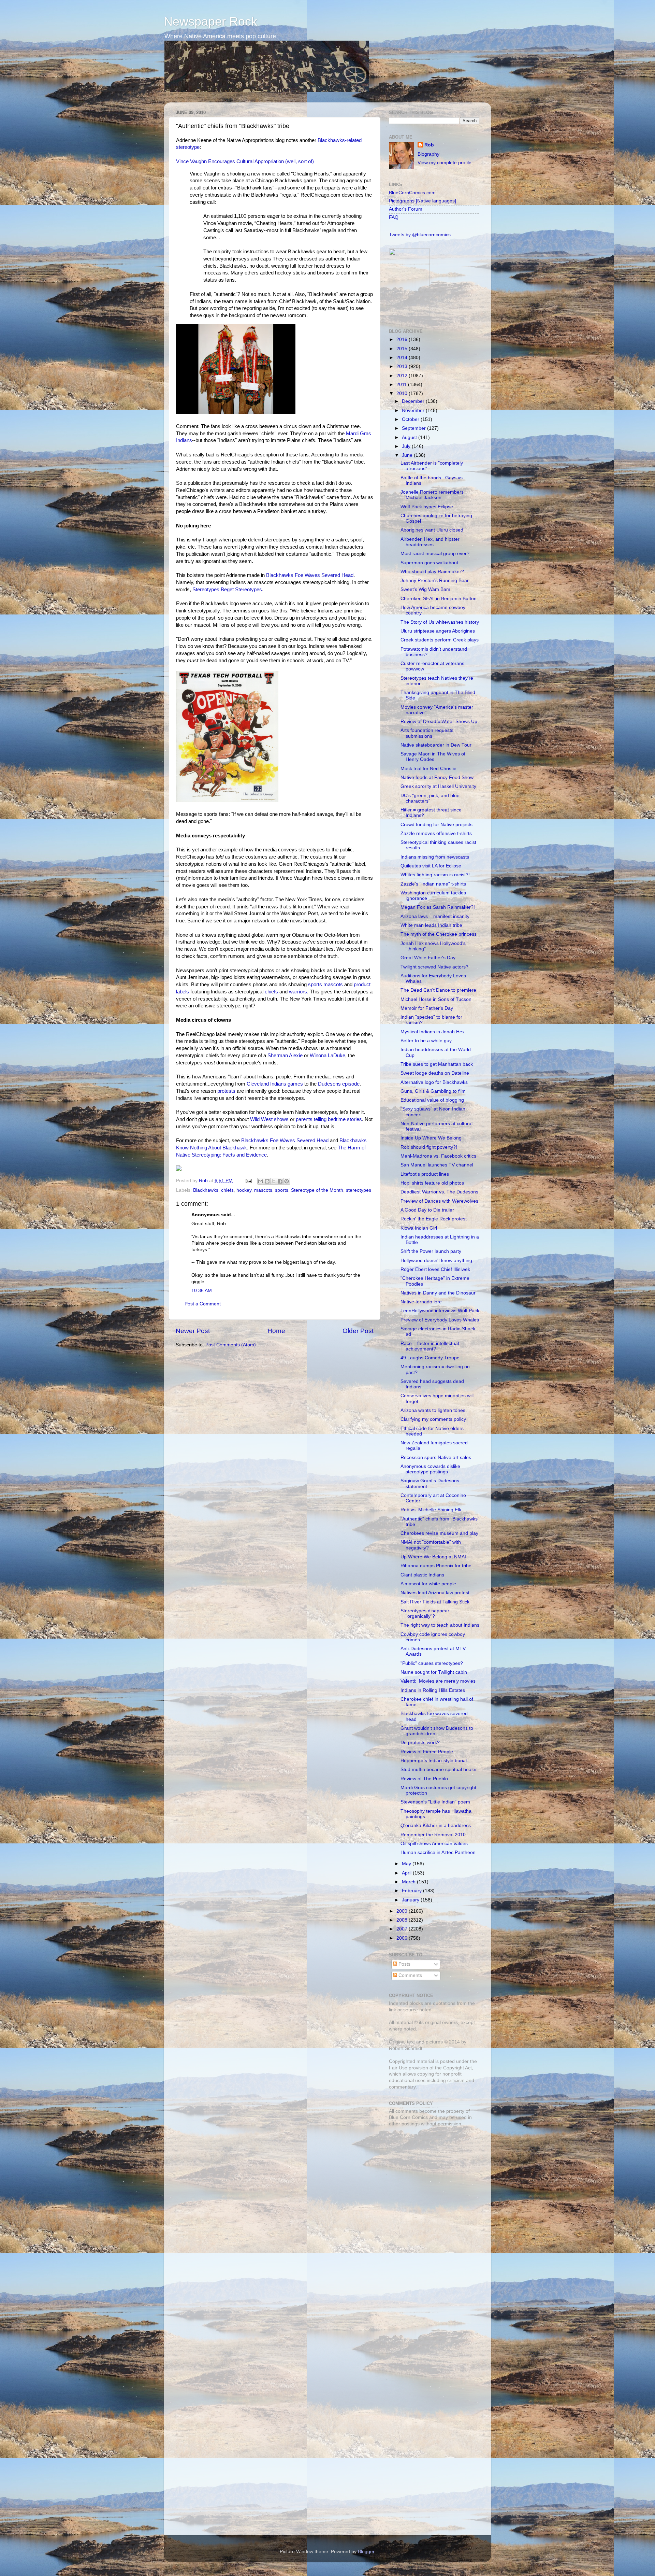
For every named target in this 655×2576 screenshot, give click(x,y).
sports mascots (325, 985)
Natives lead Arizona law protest (435, 1593)
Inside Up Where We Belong (431, 1138)
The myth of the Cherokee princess (439, 934)
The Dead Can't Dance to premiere (438, 990)
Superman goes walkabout (429, 563)
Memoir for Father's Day (427, 1008)
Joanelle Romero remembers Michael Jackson (432, 495)
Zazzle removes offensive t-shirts (436, 833)
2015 (403, 349)
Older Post (358, 1331)
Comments (410, 1975)
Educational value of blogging (432, 1100)
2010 (403, 393)
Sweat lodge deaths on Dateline (435, 1073)
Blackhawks (206, 1190)
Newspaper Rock (210, 21)
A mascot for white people (428, 1584)
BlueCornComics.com (412, 193)
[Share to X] (274, 1181)
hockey (244, 1190)
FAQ (394, 217)
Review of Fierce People (427, 1752)
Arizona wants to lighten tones (433, 1410)
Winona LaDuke (327, 1056)
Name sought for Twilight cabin (434, 1672)
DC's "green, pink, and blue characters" (430, 798)
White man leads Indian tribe (431, 925)
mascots (263, 1190)
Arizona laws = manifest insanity (435, 916)
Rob (204, 1181)
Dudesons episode (339, 1084)
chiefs (271, 992)
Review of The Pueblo (424, 1779)
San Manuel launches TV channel (437, 1165)
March (409, 1882)
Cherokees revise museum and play (439, 1533)
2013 (403, 366)
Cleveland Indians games (275, 1084)
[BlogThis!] (267, 1181)
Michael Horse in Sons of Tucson (436, 999)
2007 (403, 1929)
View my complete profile (445, 163)
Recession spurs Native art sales (436, 1457)
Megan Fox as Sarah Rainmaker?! (438, 907)
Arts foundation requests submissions (427, 733)
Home (276, 1331)
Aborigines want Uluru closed (432, 530)
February (412, 1891)
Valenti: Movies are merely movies (438, 1681)
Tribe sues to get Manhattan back (437, 1064)
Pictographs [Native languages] (423, 201)
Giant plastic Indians (422, 1575)
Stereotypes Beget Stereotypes (227, 590)
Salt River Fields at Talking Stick (435, 1602)
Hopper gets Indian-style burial (434, 1761)
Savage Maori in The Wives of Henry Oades (433, 757)
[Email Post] (248, 1181)
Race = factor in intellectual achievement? (430, 1346)
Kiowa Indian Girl (419, 1228)
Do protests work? (420, 1743)
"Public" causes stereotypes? (432, 1663)
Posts (404, 1964)
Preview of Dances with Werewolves (439, 1201)
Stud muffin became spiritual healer (439, 1770)
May (407, 1864)
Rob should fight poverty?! (429, 1147)
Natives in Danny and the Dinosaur (438, 1293)
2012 (403, 376)
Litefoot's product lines (425, 1174)
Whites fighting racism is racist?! (435, 875)
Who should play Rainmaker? (432, 572)
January (411, 1900)
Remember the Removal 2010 (433, 1835)
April (407, 1873)
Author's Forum (406, 209)
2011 (402, 385)
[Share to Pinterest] (287, 1181)
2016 (403, 339)
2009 (403, 1911)
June (408, 455)
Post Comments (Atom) (231, 1345)
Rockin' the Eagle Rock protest (434, 1219)
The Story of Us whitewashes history (440, 622)
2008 (403, 1920)
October (411, 419)
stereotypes (359, 1190)
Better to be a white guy (426, 1041)
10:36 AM (202, 1291)
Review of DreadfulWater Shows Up (439, 721)
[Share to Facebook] (280, 1181)
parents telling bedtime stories (329, 1119)
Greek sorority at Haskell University (438, 786)
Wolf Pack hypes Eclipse (427, 507)
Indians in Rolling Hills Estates (433, 1690)
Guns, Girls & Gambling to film (433, 1091)
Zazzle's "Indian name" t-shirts (433, 884)
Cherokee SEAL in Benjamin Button (439, 599)
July (407, 446)
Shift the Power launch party (431, 1251)
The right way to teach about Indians (440, 1625)
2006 (403, 1938)
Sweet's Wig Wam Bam (425, 589)
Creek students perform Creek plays (440, 640)
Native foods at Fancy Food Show (437, 777)
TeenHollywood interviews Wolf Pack (440, 1311)
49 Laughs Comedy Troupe (430, 1358)
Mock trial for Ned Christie (428, 769)
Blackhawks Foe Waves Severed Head (310, 575)
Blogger (366, 2552)
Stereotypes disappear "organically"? (425, 1613)
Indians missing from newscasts (435, 857)
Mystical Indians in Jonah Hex (433, 1032)
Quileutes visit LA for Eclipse (431, 866)
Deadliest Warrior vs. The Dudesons (439, 1192)
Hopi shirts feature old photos (432, 1183)
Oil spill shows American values (434, 1844)
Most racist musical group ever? (435, 554)
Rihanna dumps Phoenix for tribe (436, 1566)
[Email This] (261, 1181)
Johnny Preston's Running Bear (435, 581)
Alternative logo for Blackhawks (434, 1082)
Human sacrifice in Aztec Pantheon (438, 1852)
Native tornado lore (421, 1302)
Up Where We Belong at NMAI (433, 1557)
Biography (428, 154)
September (414, 428)
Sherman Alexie (285, 1056)
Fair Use (398, 2068)
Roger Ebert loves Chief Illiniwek (435, 1269)
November (414, 411)
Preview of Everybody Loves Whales (440, 1320)
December (414, 401)
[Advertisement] (432, 2180)
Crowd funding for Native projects (436, 825)
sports (282, 1190)
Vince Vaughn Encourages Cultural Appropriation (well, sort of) (245, 161)
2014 (403, 358)
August (410, 437)
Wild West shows (269, 1119)
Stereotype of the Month (317, 1190)
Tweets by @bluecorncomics (420, 235)
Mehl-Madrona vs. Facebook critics (438, 1156)
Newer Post (193, 1331)
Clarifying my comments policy (433, 1419)
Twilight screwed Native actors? (434, 967)
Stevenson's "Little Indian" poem (435, 1802)
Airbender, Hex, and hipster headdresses (430, 542)
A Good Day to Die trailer (427, 1210)
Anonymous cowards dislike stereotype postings (430, 1469)
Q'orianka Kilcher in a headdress (436, 1825)
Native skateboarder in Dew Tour (436, 745)
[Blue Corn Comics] (409, 315)
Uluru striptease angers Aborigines (438, 631)
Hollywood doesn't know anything (436, 1261)
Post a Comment (203, 1304)
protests (226, 1091)
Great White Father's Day (428, 958)
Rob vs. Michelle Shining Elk (431, 1510)
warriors (298, 992)
